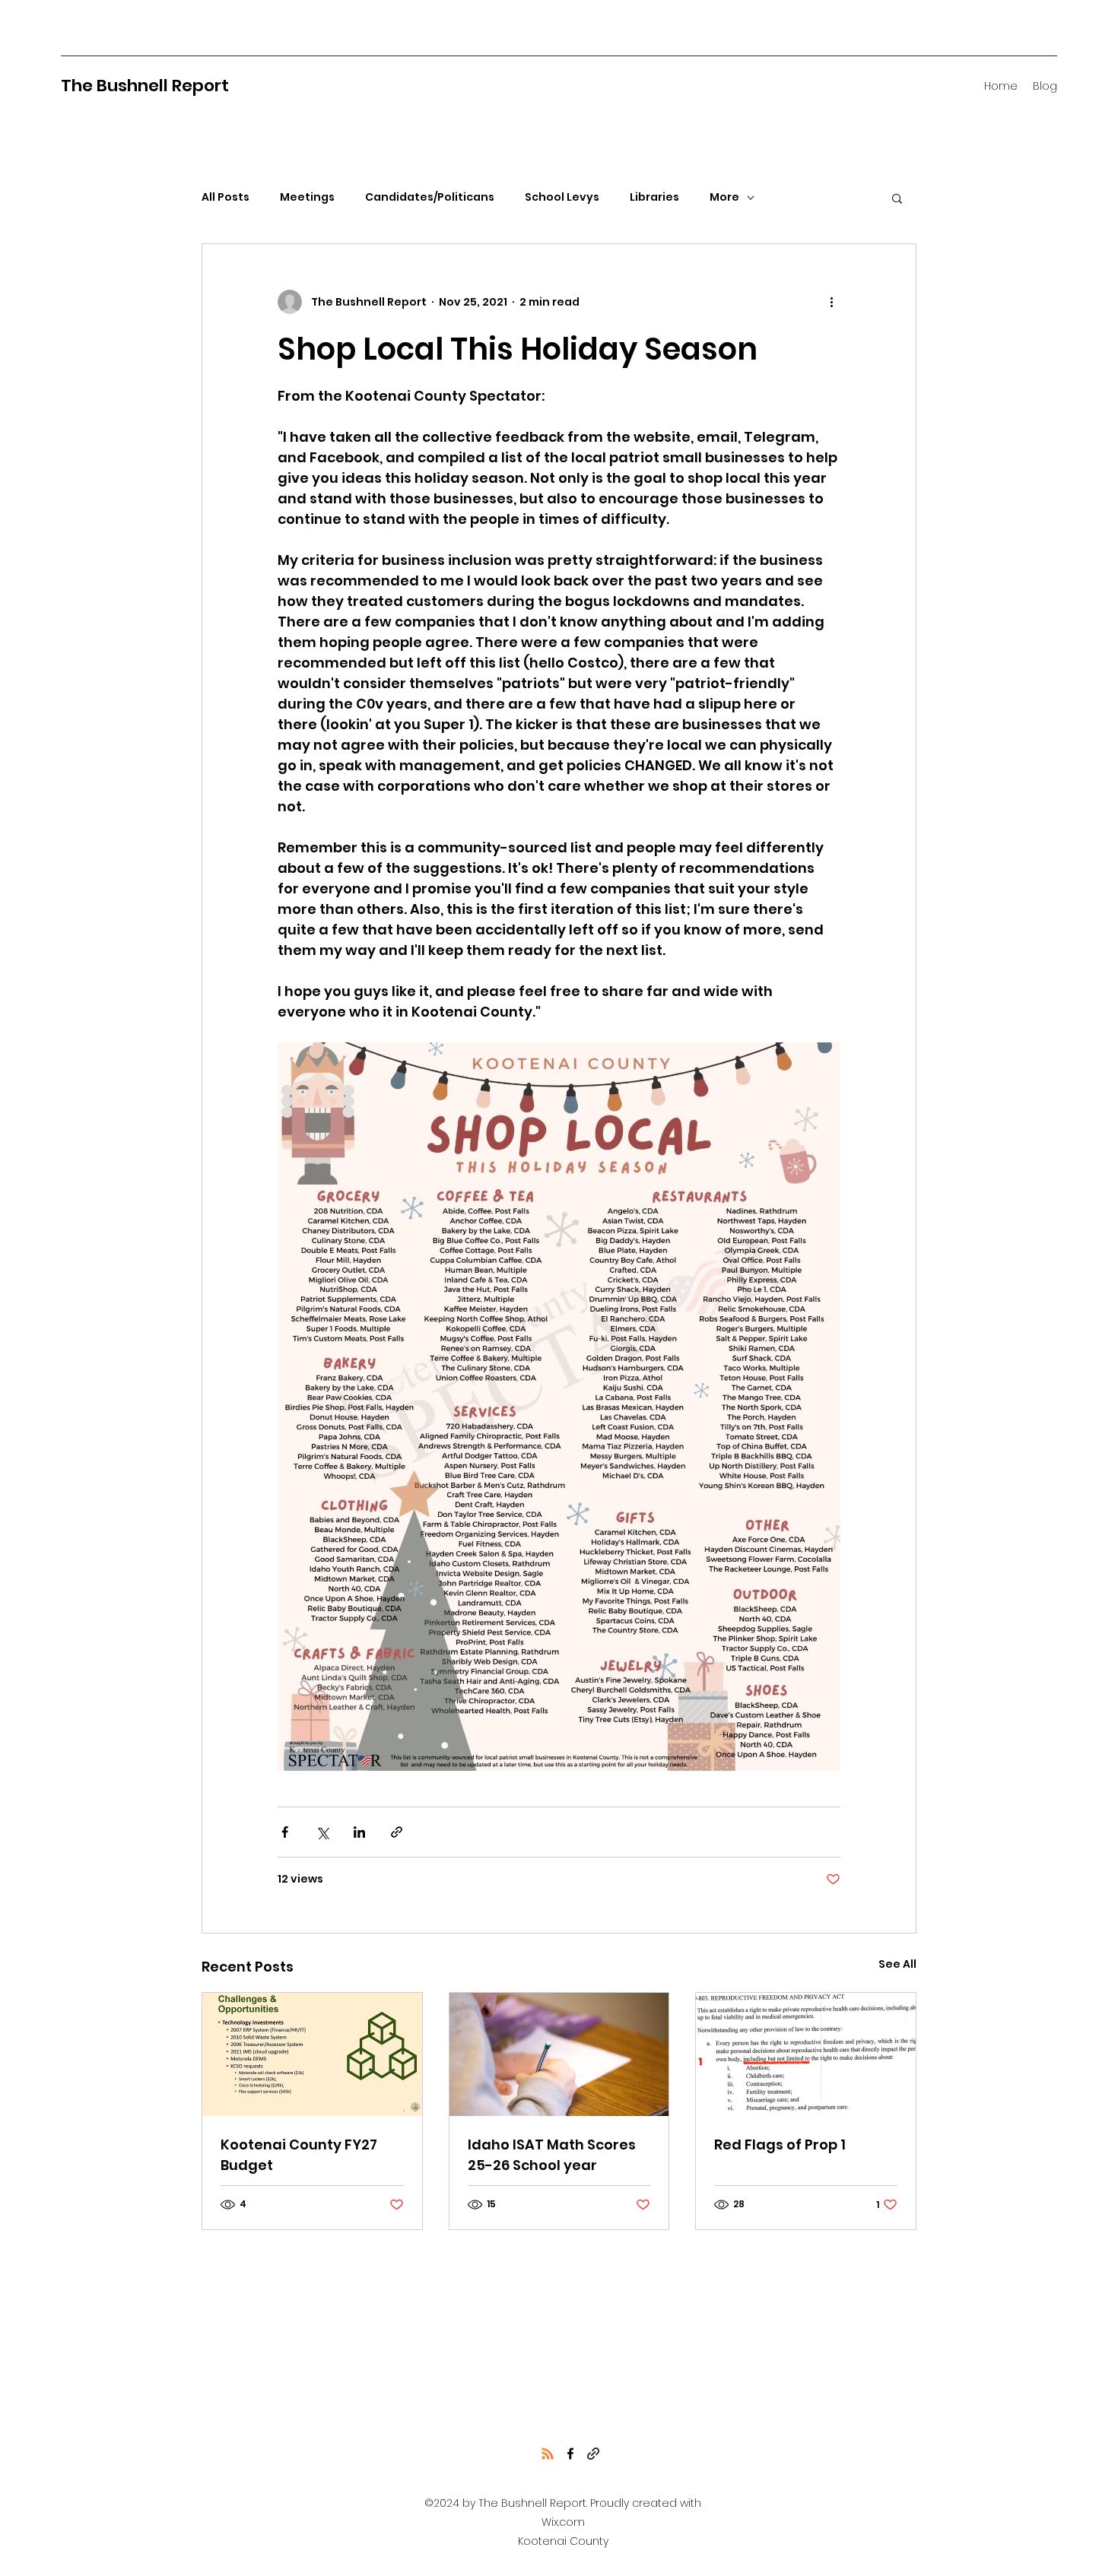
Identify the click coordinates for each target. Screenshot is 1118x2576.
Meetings (307, 197)
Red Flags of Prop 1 (780, 2145)
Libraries (654, 197)
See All (897, 1964)
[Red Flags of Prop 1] (806, 2054)
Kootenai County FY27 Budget (299, 2155)
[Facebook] (570, 2454)
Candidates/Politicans (430, 197)
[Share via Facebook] (285, 1832)
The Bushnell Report (145, 86)
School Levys (562, 197)
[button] (897, 198)
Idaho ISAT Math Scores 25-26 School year (552, 2155)
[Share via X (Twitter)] (322, 1832)
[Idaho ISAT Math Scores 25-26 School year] (559, 2054)
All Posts (226, 197)
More (724, 197)
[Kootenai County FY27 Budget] (312, 2054)
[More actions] (831, 302)
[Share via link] (397, 1832)
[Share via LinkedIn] (359, 1832)
